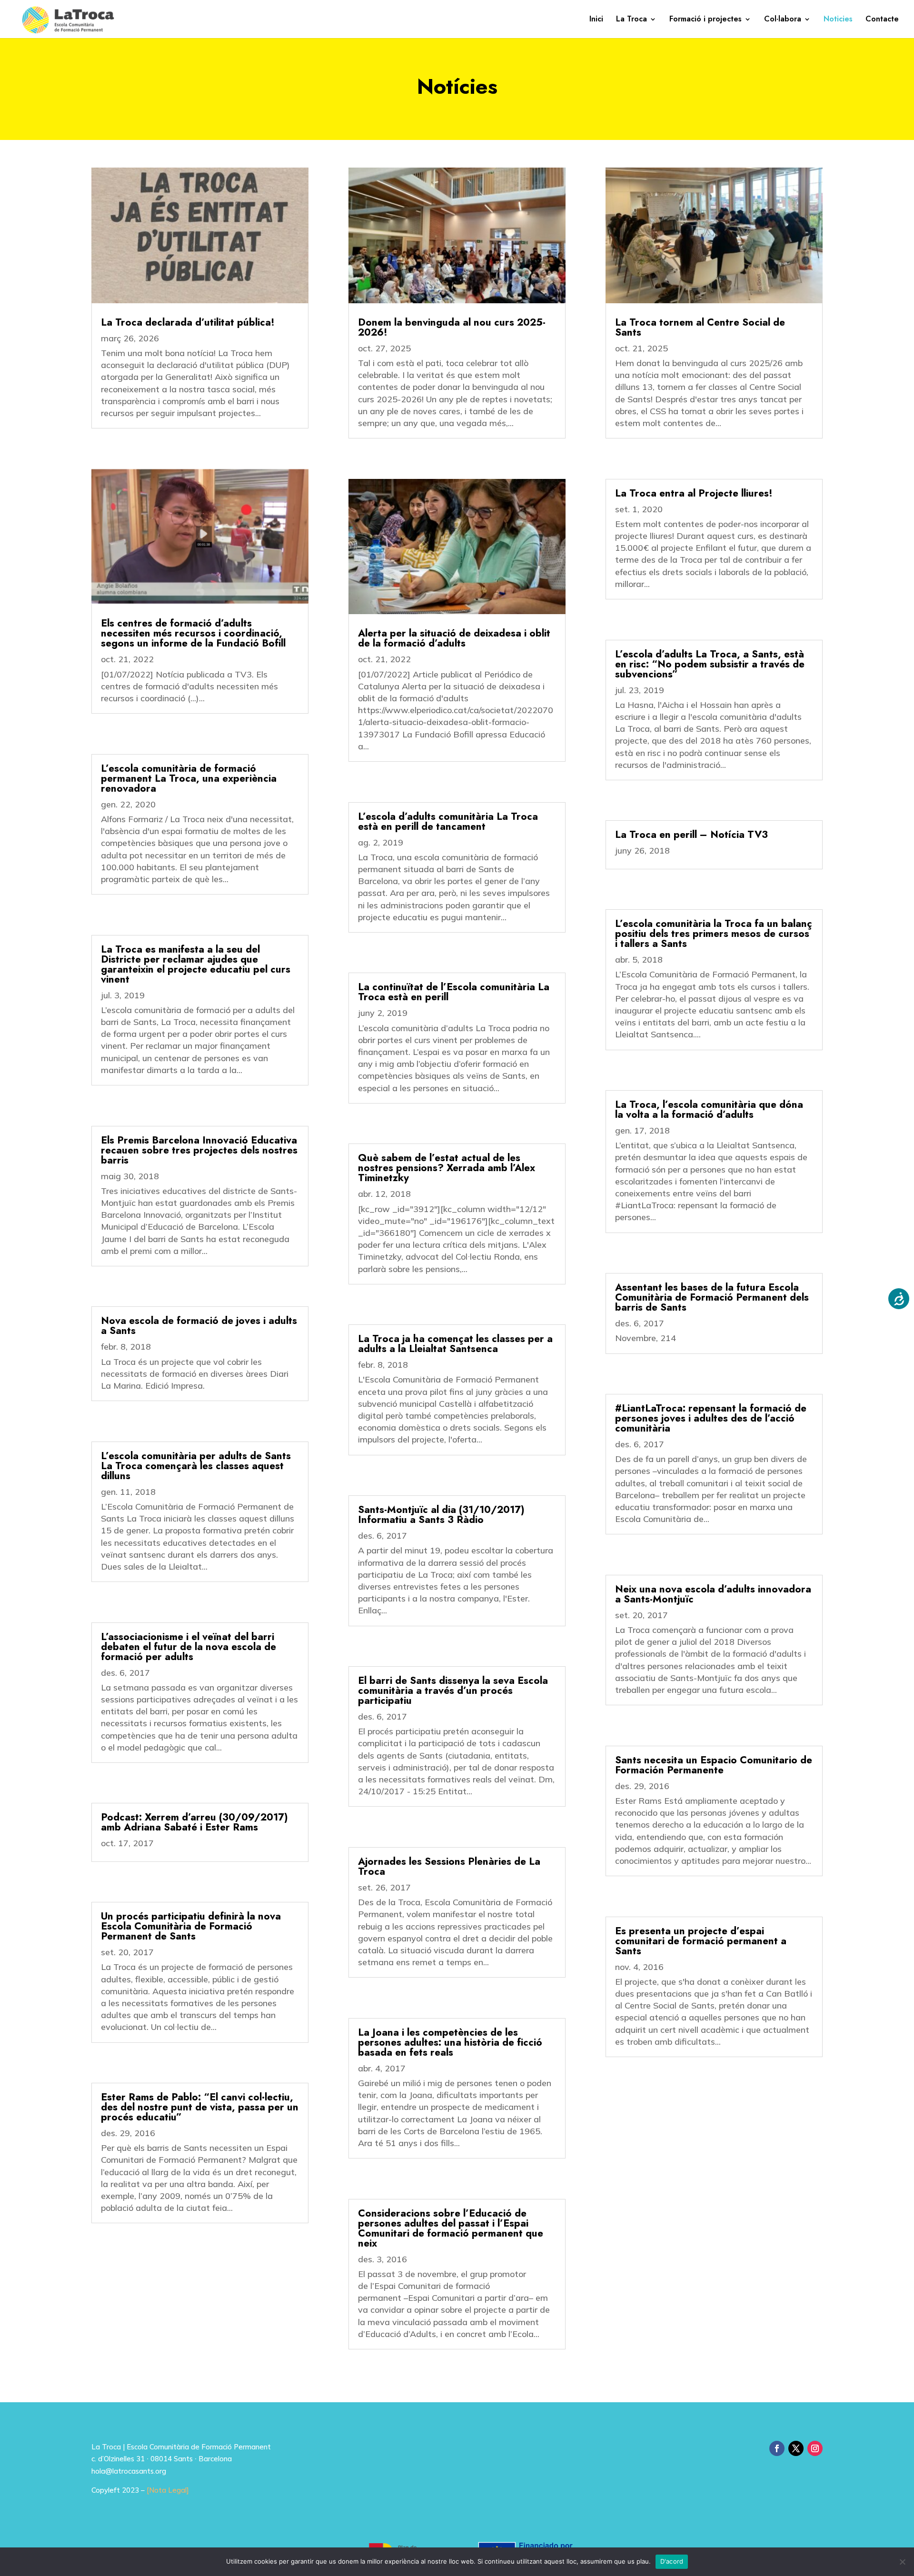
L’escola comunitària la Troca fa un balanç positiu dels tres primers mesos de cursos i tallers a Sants (714, 934)
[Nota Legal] (168, 2490)
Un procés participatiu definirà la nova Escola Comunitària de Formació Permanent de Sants (191, 1926)
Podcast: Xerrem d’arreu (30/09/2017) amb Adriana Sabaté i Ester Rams (194, 1822)
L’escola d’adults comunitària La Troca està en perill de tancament (448, 821)
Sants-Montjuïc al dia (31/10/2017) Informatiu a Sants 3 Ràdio (441, 1515)
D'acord (672, 2561)
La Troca (631, 20)
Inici (596, 20)
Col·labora (783, 20)
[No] (902, 2562)
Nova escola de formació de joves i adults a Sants (199, 1326)
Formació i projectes (705, 20)
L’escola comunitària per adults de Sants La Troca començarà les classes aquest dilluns (196, 1466)
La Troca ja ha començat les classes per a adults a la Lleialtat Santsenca (455, 1344)
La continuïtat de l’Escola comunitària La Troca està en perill (454, 992)
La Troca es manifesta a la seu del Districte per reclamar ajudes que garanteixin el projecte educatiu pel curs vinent (196, 964)
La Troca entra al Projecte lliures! (694, 493)
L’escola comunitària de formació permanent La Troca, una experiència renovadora (189, 778)
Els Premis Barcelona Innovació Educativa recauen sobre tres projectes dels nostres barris (199, 1150)
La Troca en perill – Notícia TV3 (691, 835)
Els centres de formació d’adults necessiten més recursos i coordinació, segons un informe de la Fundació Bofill (193, 633)
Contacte (882, 20)
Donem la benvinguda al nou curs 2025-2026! (452, 327)
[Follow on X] (796, 2448)
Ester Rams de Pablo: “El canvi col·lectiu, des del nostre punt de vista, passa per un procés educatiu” (200, 2107)
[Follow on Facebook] (777, 2448)
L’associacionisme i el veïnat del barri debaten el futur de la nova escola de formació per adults (189, 1647)
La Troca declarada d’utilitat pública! (188, 322)
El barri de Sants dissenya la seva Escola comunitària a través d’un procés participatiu (453, 1691)
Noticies (838, 20)
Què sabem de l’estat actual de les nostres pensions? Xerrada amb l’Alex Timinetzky (447, 1168)
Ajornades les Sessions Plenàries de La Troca (449, 1866)
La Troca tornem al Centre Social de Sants (700, 327)
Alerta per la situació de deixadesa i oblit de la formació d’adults (454, 638)
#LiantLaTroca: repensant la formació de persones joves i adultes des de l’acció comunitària (711, 1418)
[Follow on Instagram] (815, 2448)
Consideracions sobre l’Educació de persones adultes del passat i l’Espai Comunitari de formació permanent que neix (451, 2228)
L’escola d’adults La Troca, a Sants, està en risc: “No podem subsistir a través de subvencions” (710, 664)
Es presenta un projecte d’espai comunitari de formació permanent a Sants (701, 1941)
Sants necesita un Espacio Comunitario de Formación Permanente (714, 1765)
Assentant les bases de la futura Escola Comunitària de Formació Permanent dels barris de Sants (712, 1297)
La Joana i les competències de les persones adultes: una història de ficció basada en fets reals (450, 2042)
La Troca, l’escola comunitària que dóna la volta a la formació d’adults (709, 1109)
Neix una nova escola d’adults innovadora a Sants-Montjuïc (713, 1594)
